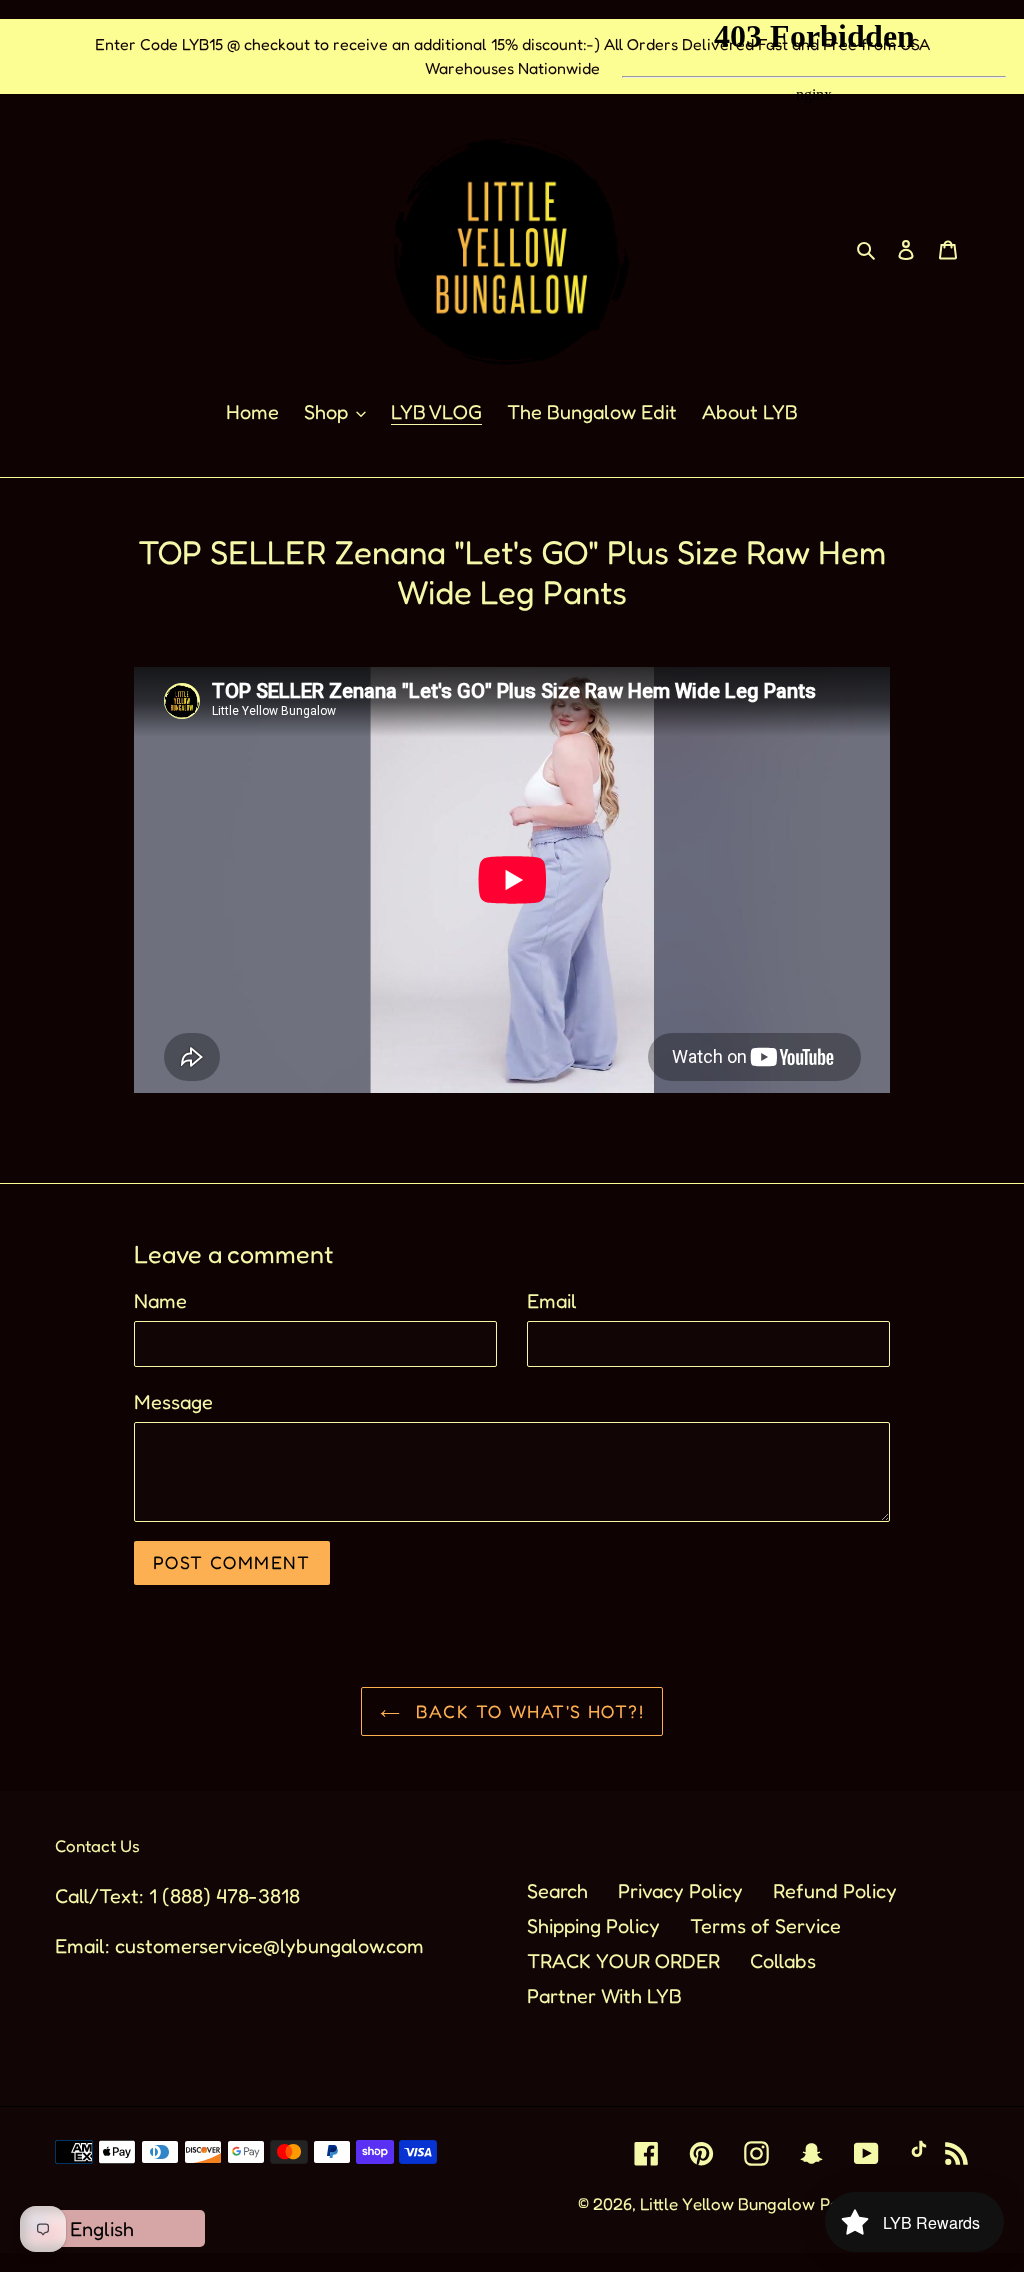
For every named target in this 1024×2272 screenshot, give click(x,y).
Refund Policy (835, 1891)
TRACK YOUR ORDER (623, 1961)
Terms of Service (765, 1926)
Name (160, 1301)
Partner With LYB (604, 1996)
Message (173, 1402)
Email (552, 1301)
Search (557, 1891)
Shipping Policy (593, 1926)
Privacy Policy (680, 1891)
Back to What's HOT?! (527, 1711)
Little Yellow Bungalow (727, 2203)
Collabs (783, 1961)
